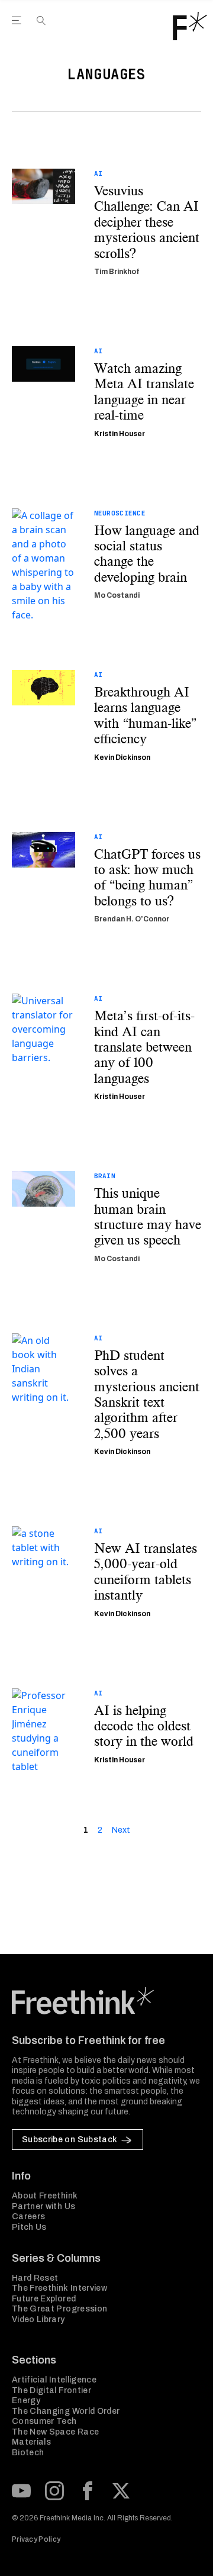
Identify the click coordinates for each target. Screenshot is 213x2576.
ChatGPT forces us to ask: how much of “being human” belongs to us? (147, 878)
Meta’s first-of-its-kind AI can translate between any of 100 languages (144, 1047)
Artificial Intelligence (54, 2380)
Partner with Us (43, 2206)
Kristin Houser (120, 434)
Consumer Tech (44, 2421)
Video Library (38, 2319)
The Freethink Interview (59, 2288)
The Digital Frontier (51, 2390)
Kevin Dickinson (122, 757)
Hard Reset (35, 2278)
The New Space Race (55, 2432)
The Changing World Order (66, 2411)
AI (99, 173)
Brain (105, 1176)
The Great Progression (59, 2309)
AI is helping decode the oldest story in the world (144, 1726)
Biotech (28, 2453)
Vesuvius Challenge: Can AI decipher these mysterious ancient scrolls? (147, 222)
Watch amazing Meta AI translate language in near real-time (144, 392)
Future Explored (44, 2299)
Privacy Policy (36, 2539)
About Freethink (45, 2196)
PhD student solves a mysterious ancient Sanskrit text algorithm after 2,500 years (147, 1394)
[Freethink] (190, 26)
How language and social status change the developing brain (147, 554)
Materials (31, 2442)
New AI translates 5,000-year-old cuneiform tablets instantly (146, 1572)
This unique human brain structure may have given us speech (148, 1217)
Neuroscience (120, 513)
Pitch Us (29, 2227)
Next (121, 1830)
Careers (28, 2216)
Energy (26, 2401)
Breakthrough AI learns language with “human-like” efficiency (146, 715)
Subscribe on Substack (70, 2140)
